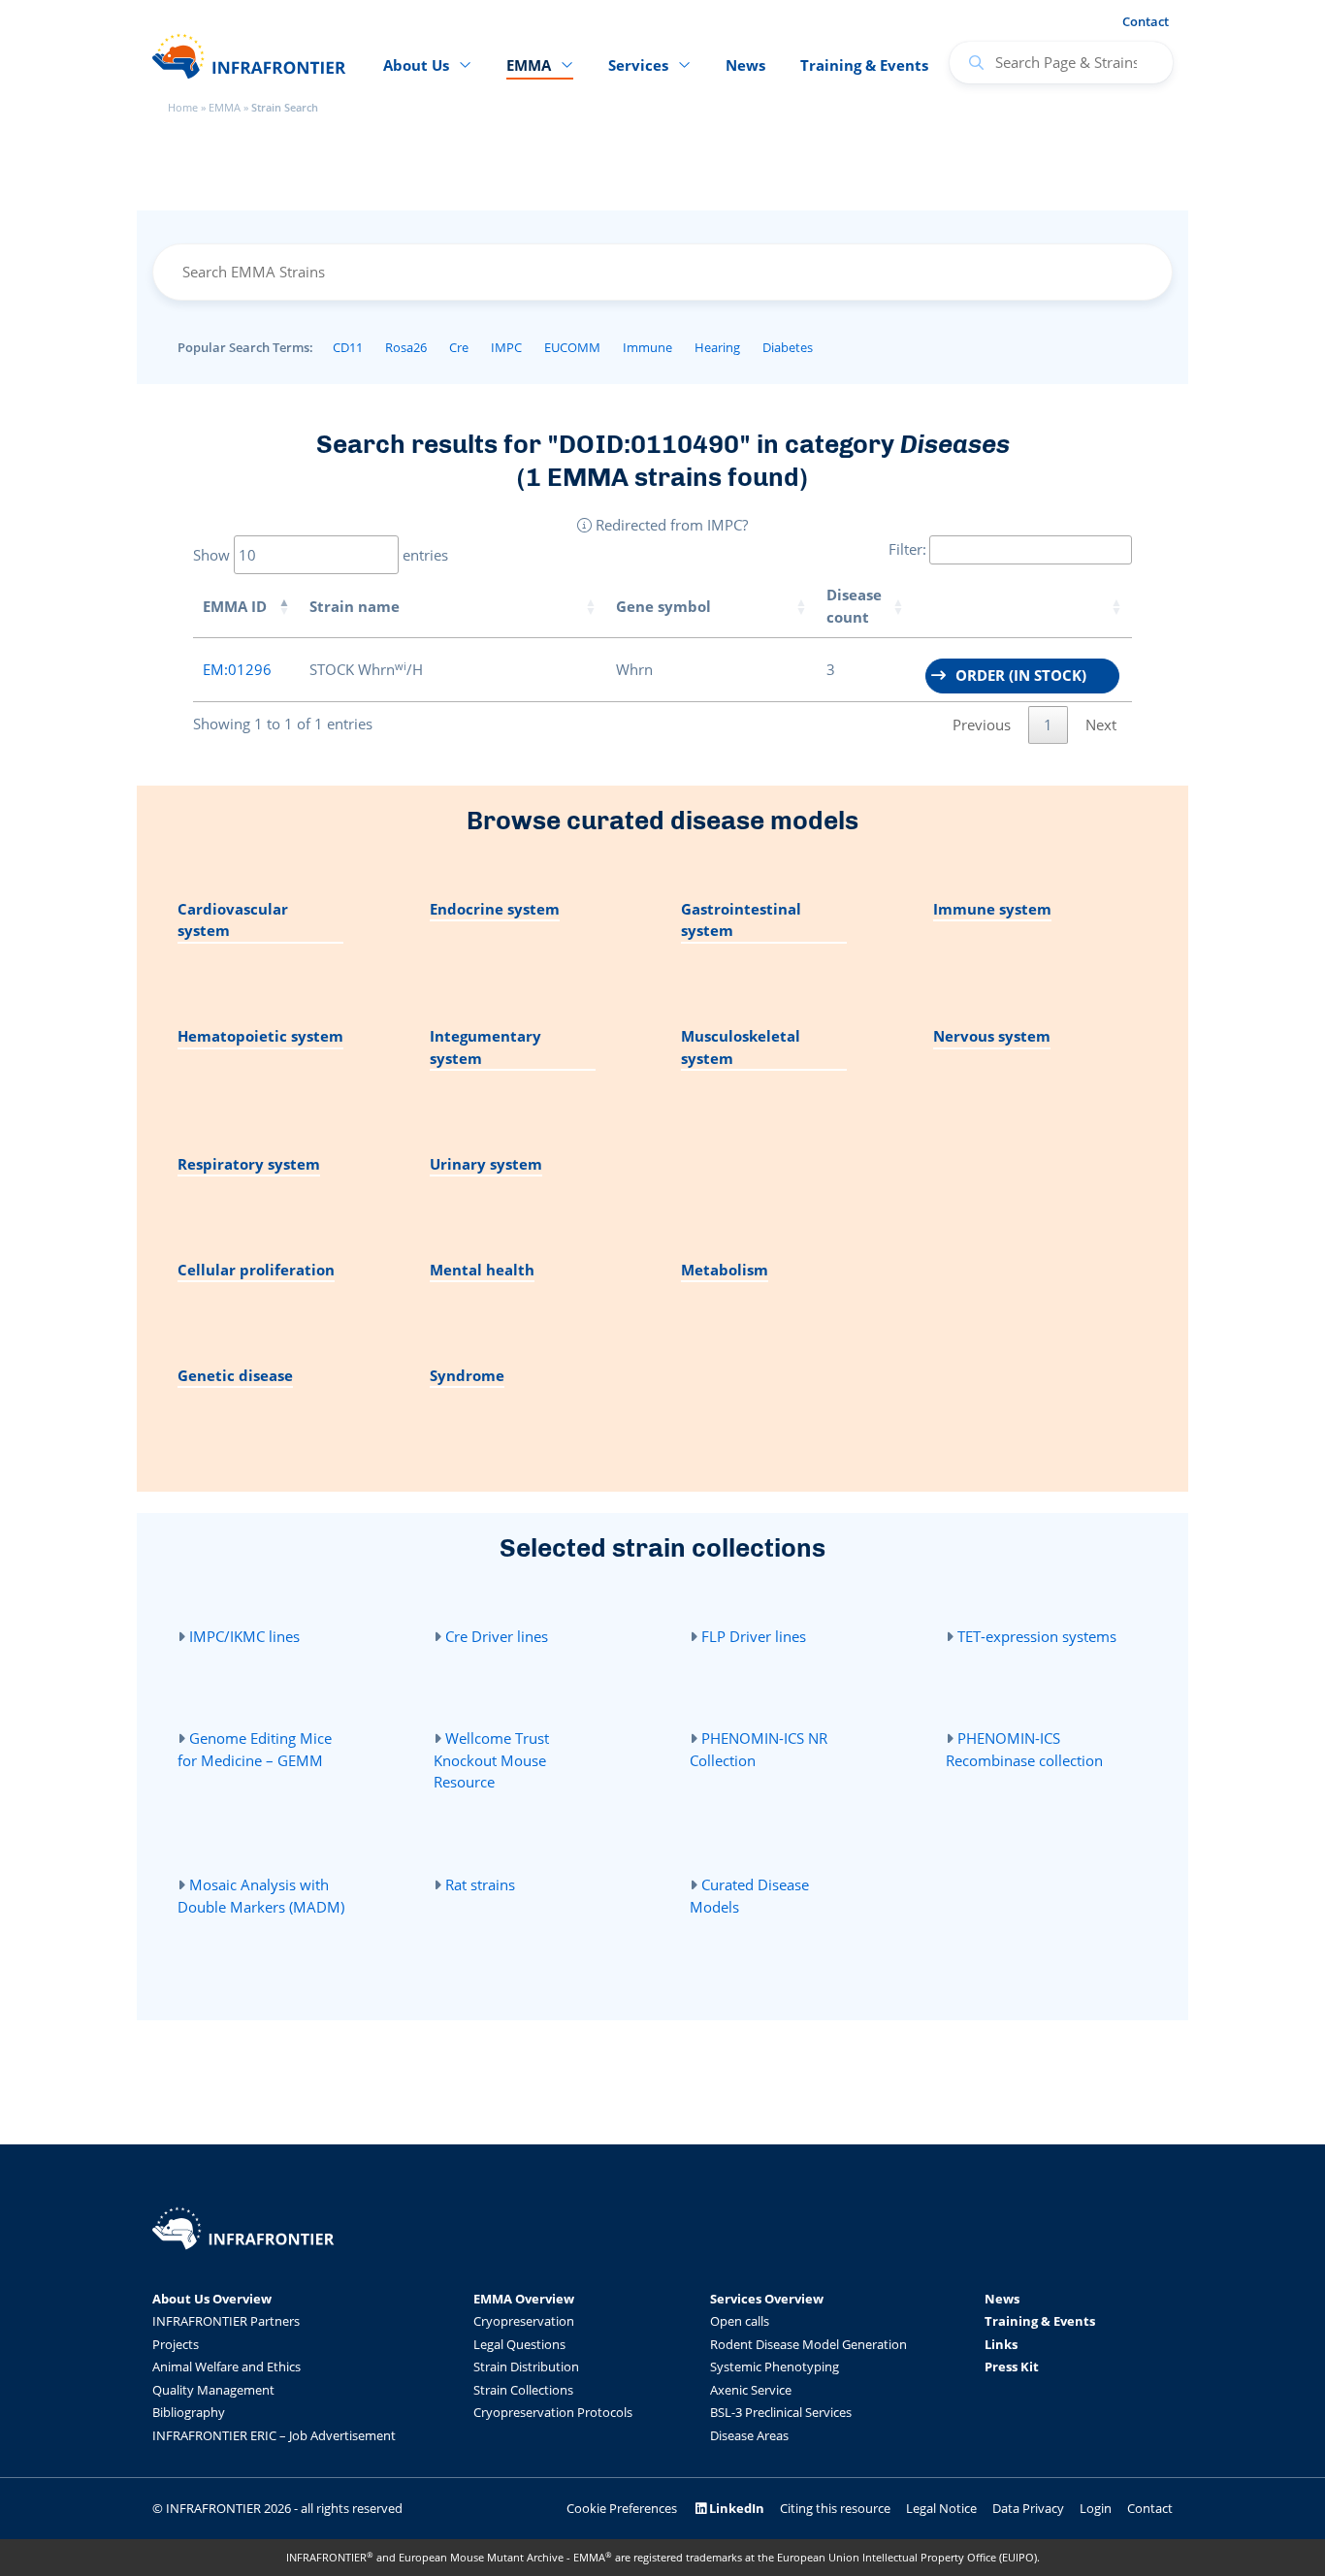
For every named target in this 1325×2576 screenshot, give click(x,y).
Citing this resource (835, 2508)
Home (183, 107)
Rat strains (480, 1884)
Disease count (854, 606)
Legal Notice (941, 2508)
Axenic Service (751, 2390)
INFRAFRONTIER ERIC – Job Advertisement (274, 2435)
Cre (459, 347)
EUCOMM (572, 347)
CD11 (348, 347)
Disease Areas (749, 2435)
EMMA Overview (524, 2299)
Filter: (907, 549)
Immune (647, 347)
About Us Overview (212, 2299)
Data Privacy (1028, 2508)
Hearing (717, 347)
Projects (176, 2344)
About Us (416, 65)
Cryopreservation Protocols (553, 2412)
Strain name (355, 606)
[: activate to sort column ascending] (1023, 606)
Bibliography (189, 2412)
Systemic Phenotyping (775, 2367)
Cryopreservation (524, 2321)
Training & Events (864, 65)
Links (1001, 2344)
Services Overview (767, 2299)
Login (1096, 2508)
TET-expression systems (1037, 1636)
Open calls (740, 2321)
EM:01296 (237, 669)
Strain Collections (523, 2390)
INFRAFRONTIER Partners (226, 2321)
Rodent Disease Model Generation (808, 2344)
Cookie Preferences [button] (622, 2508)
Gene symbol (663, 606)
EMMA (225, 107)
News (745, 65)
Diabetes (788, 347)
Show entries (321, 555)
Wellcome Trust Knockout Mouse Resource (491, 1760)
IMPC (506, 347)
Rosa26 (406, 347)
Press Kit (1012, 2367)
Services (638, 65)
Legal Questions (519, 2344)
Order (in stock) (1021, 675)
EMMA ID (235, 606)
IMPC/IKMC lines (244, 1636)
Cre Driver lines (497, 1636)
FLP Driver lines (754, 1636)
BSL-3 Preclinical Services (781, 2412)
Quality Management (213, 2390)
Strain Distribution (526, 2367)
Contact (1146, 21)
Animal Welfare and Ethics (226, 2367)
